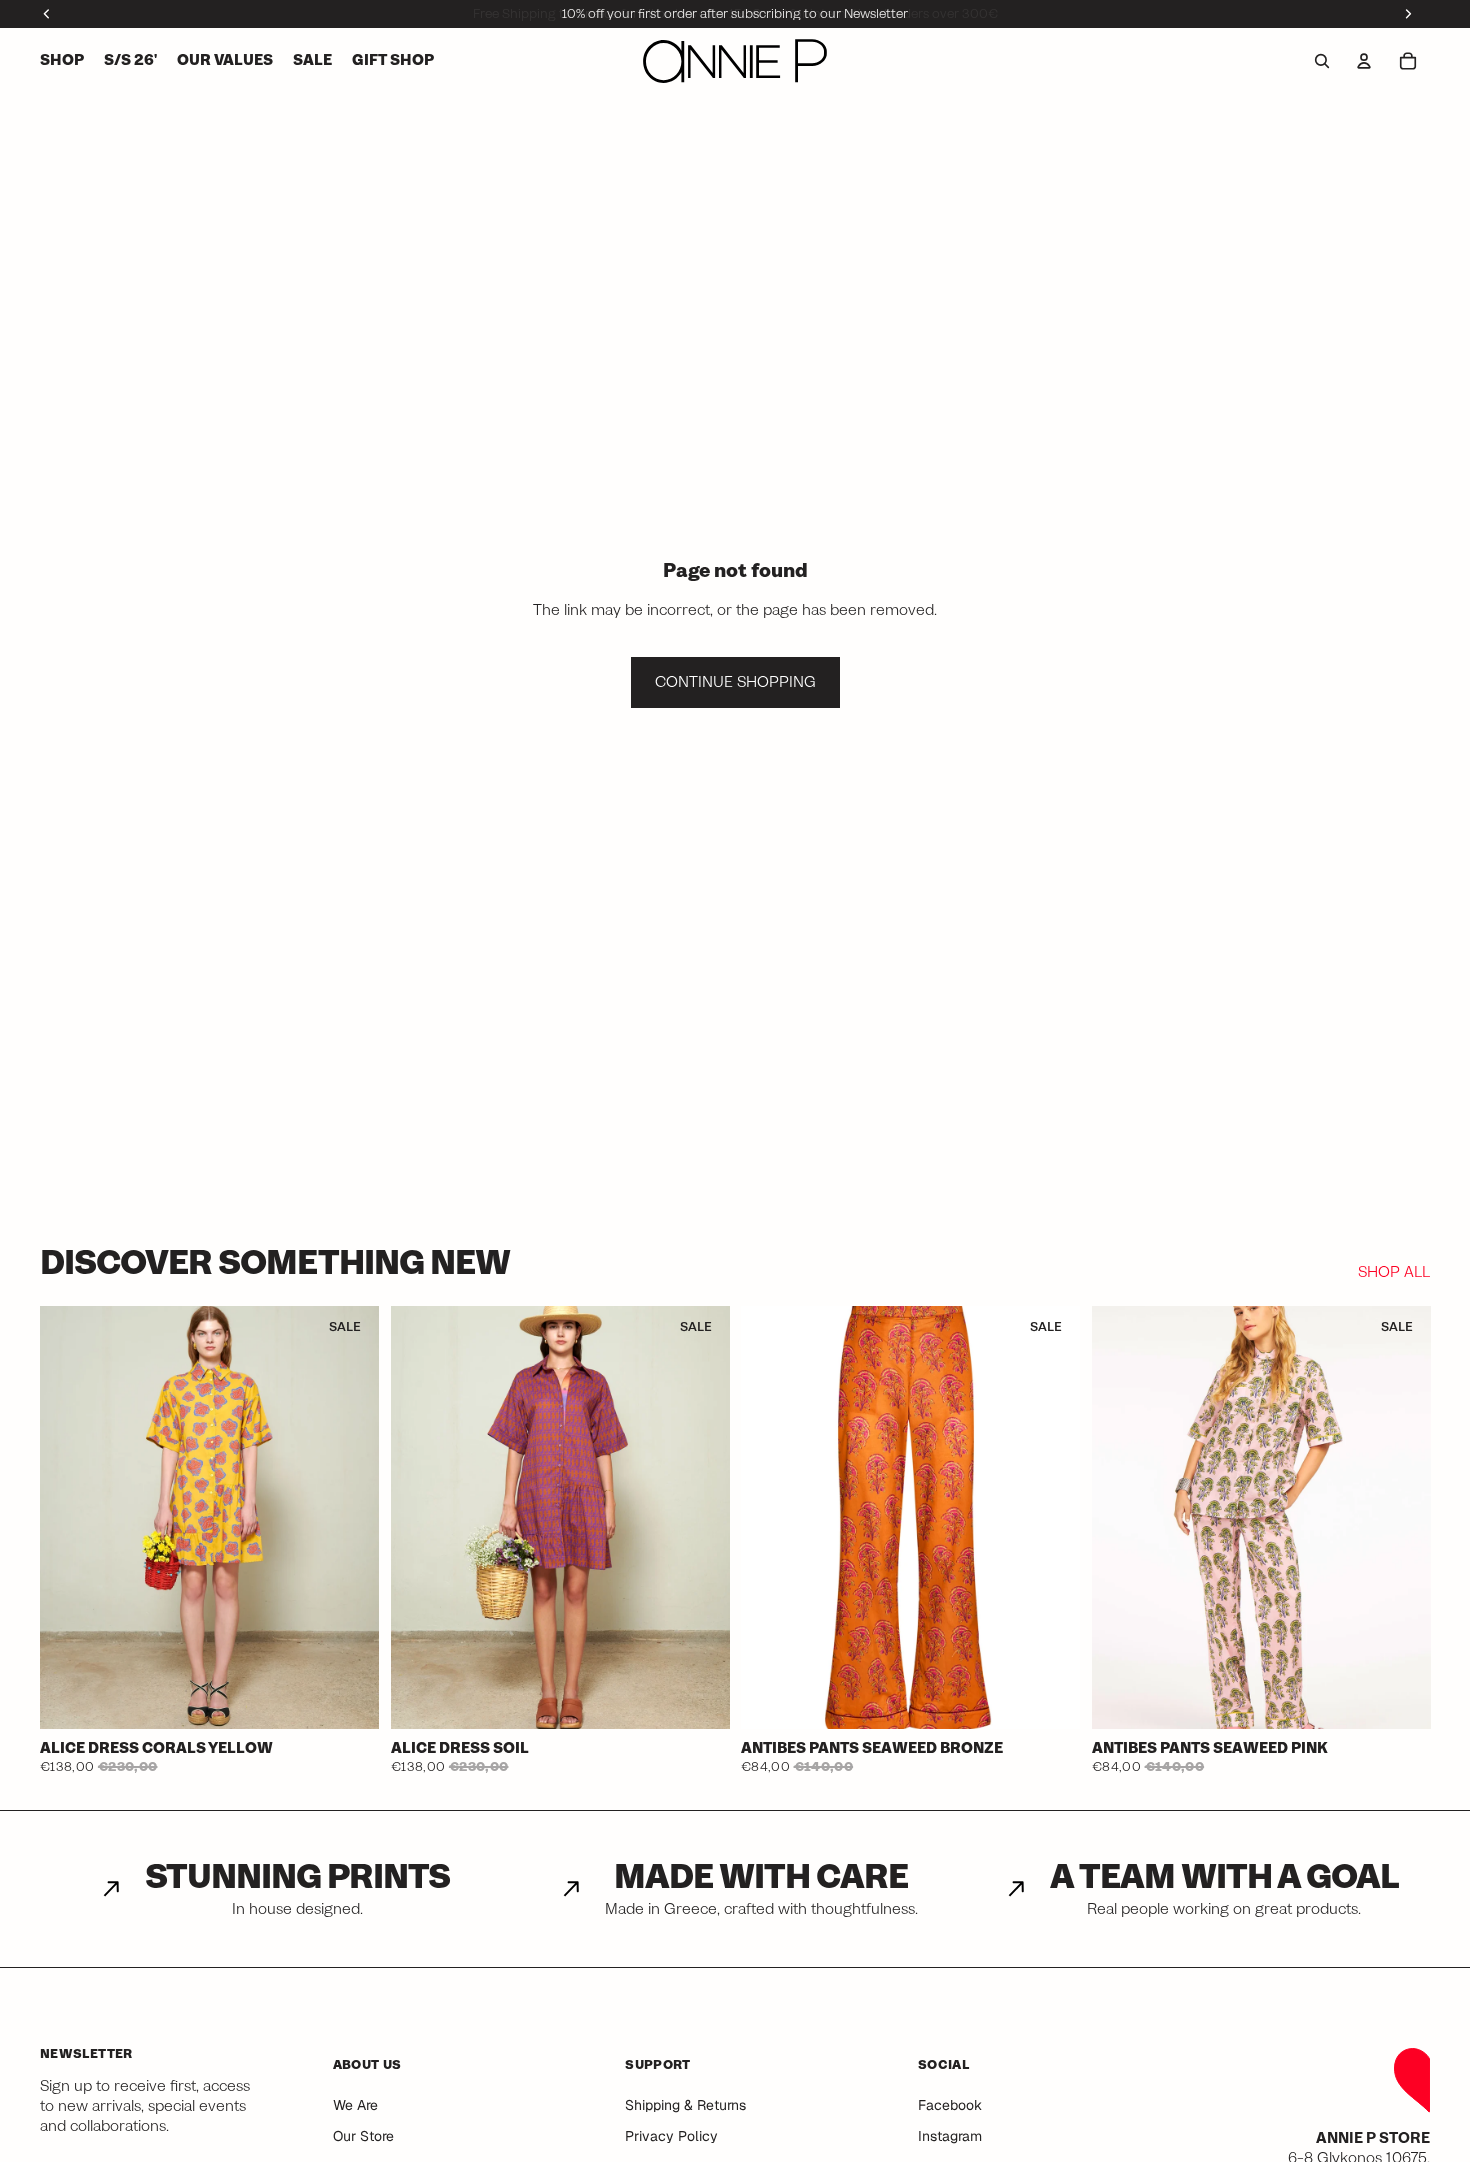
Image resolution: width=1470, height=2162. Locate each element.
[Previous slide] (70, 1518)
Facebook (950, 2105)
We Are (355, 2105)
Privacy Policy (671, 2136)
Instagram (950, 2136)
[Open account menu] (1364, 61)
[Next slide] (349, 1518)
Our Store (363, 2136)
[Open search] (1322, 61)
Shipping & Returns (685, 2105)
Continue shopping (735, 682)
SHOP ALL (1394, 1273)
